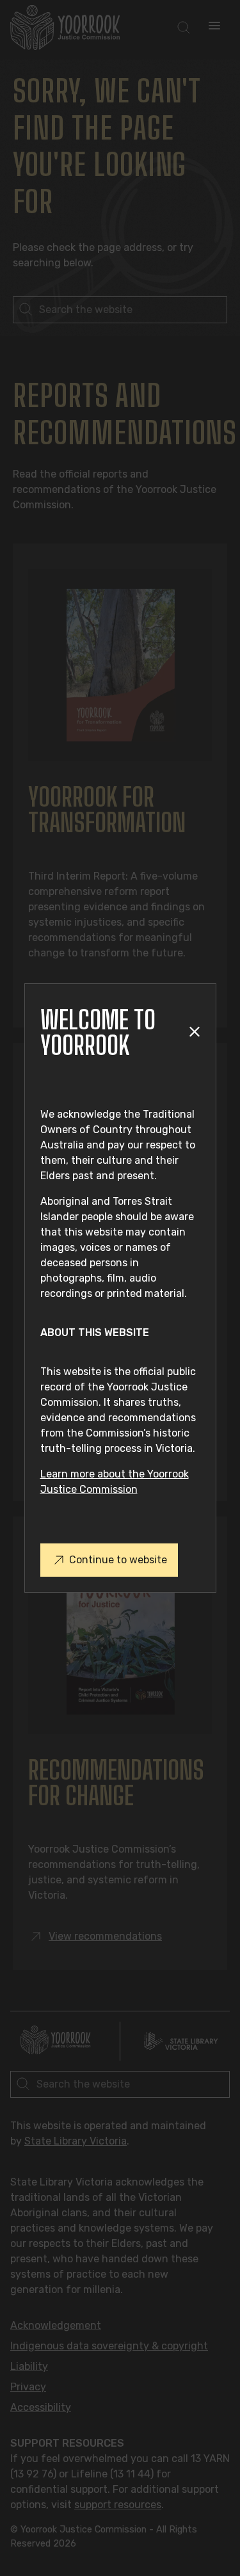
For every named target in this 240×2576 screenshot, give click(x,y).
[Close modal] (194, 1032)
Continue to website (118, 1560)
